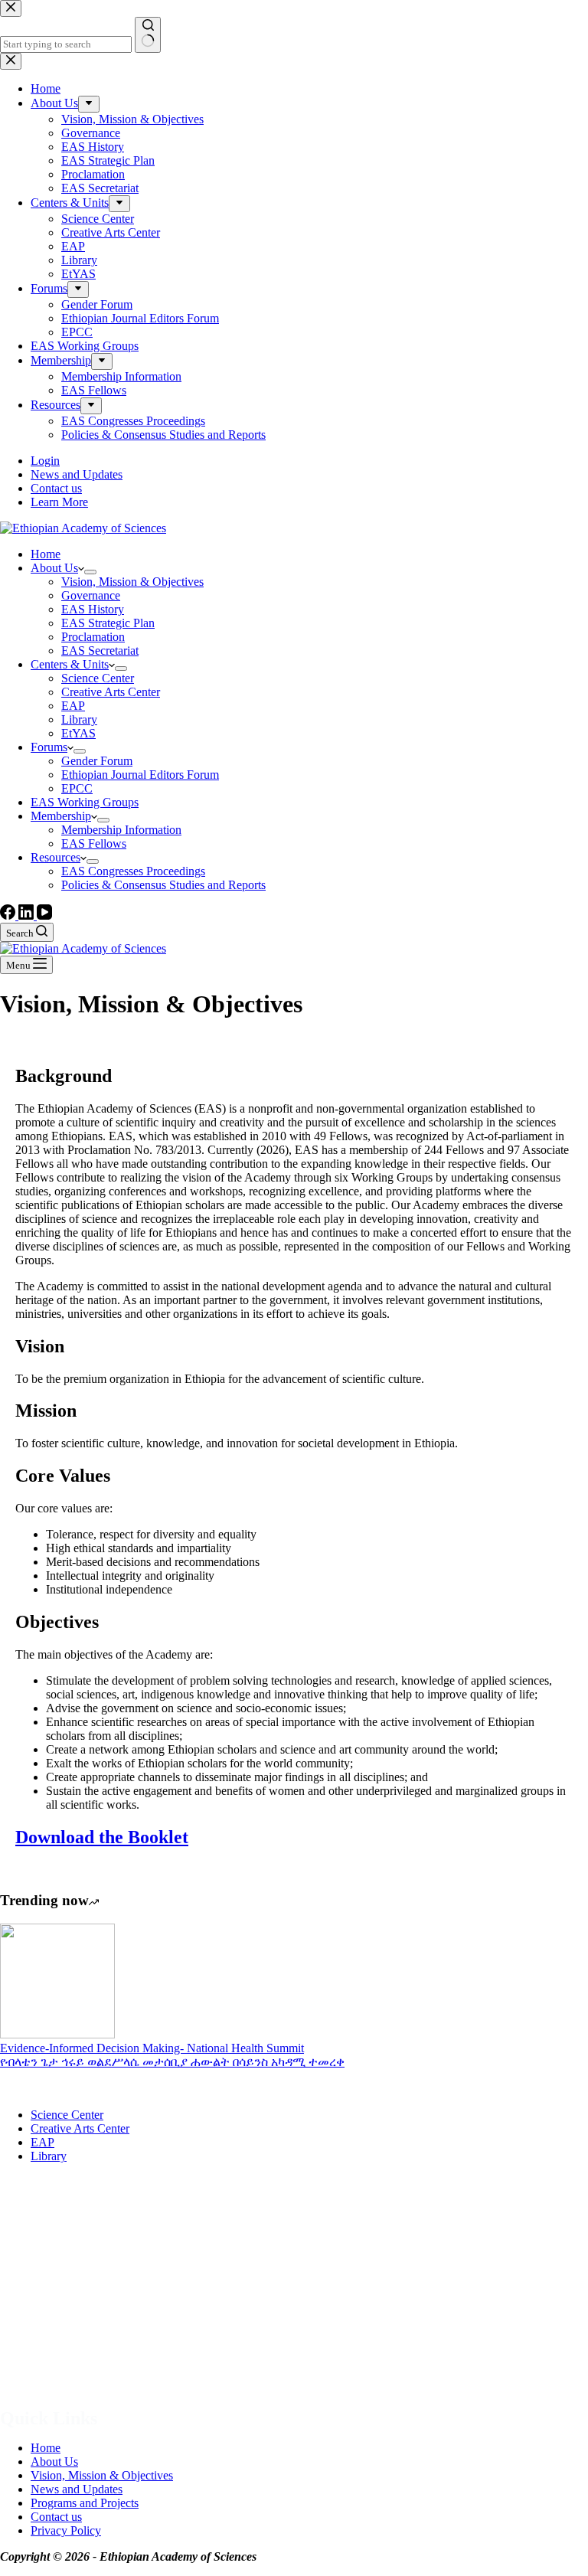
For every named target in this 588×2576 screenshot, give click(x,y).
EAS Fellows (94, 843)
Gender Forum (97, 761)
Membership (61, 816)
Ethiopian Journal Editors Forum (140, 775)
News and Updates (77, 474)
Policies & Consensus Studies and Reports (163, 885)
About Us (54, 568)
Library (79, 719)
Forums (49, 747)
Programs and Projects (85, 2503)
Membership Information (121, 830)
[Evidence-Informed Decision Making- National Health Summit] (57, 2034)
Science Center (98, 678)
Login (45, 461)
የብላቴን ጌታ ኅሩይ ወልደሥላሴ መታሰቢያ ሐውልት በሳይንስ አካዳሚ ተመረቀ (172, 2062)
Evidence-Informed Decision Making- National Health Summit (152, 2048)
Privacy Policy (66, 2530)
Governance (91, 595)
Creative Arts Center (111, 692)
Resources (56, 857)
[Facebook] (9, 915)
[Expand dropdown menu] (90, 572)
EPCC (77, 788)
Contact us (56, 488)
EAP (73, 706)
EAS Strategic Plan (108, 623)
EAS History (93, 609)
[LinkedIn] (28, 915)
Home (46, 554)
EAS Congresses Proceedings (133, 871)
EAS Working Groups (85, 802)
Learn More (59, 502)
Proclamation (93, 637)
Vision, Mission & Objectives (132, 582)
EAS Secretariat (100, 651)
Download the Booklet (102, 1837)
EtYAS (78, 733)
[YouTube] (44, 915)
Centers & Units (70, 664)
